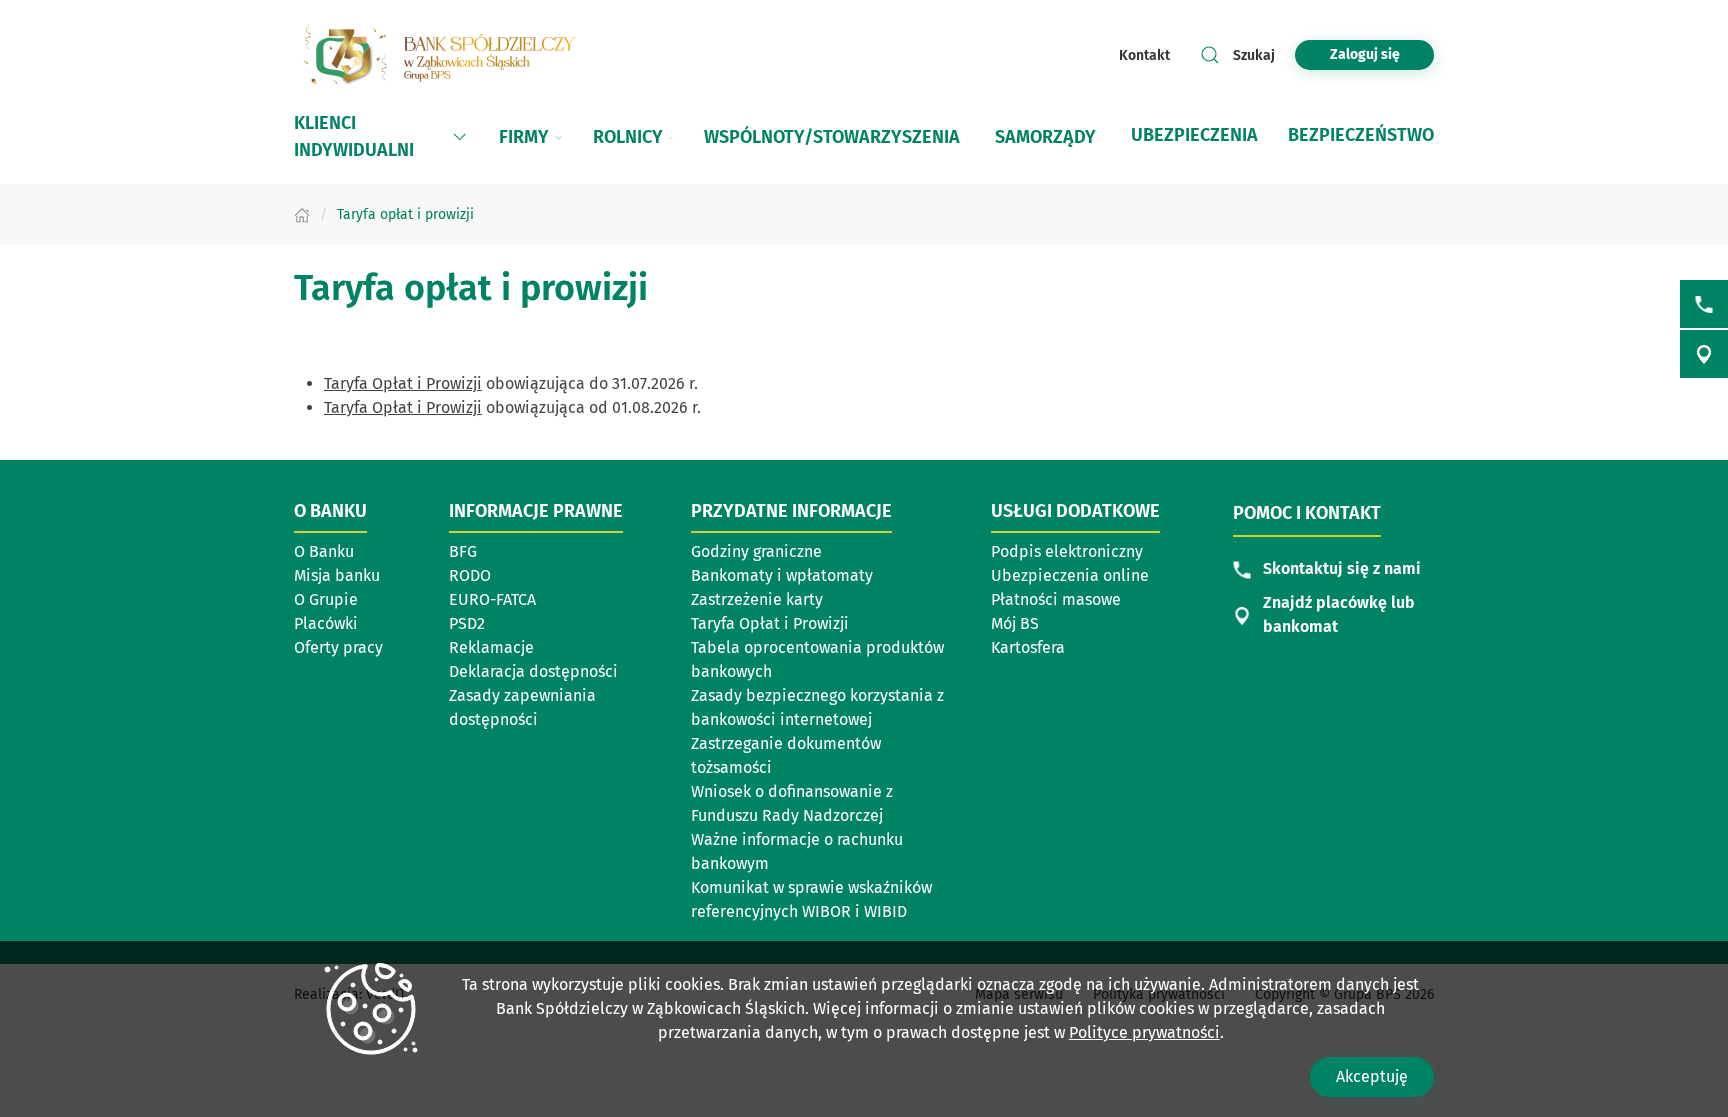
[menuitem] (381, 137)
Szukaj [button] (1254, 55)
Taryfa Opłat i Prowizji (403, 383)
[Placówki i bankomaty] (1704, 354)
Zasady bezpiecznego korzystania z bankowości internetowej (817, 707)
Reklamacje (491, 647)
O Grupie (326, 599)
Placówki (326, 623)
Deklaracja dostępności (533, 671)
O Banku (324, 551)
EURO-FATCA (492, 599)
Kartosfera (1028, 647)
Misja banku (337, 575)
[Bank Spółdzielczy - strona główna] (444, 55)
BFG (463, 551)
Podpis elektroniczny (1067, 551)
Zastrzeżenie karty (757, 599)
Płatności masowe (1056, 599)
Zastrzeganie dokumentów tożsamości (786, 755)
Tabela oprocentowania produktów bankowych (817, 659)
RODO (470, 575)
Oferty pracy (338, 647)
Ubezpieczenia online (1070, 575)
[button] (459, 137)
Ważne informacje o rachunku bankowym (797, 851)
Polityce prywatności (1144, 1032)
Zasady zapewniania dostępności (522, 707)
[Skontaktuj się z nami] (1704, 304)
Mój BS (1015, 623)
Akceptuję (1372, 1076)
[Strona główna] (302, 214)
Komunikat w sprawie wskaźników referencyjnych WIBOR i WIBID (811, 899)
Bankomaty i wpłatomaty (782, 575)
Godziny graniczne (756, 551)
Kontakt (1144, 55)
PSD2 (467, 623)
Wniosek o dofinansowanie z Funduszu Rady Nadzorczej (792, 803)
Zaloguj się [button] (1365, 54)
